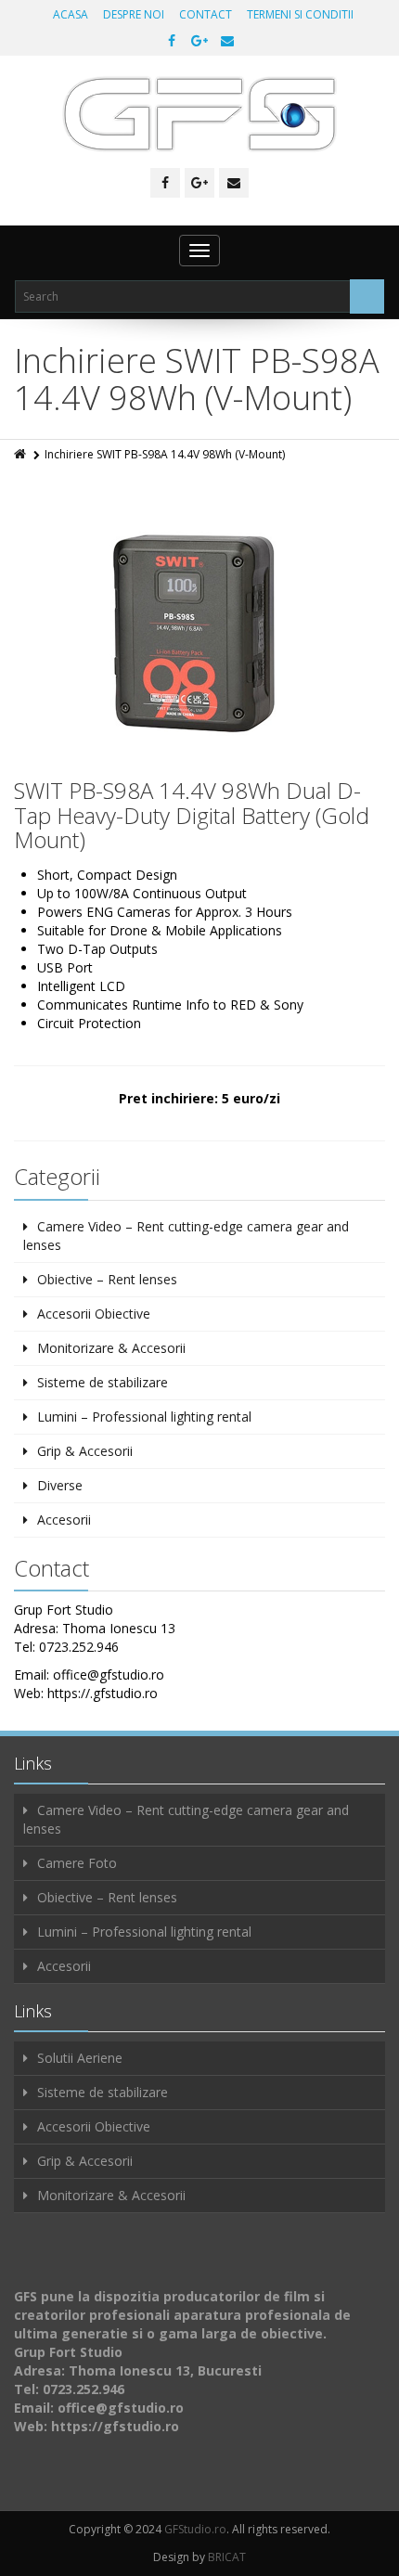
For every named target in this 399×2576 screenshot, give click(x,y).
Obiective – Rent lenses (107, 1279)
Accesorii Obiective (94, 1314)
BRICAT (227, 2557)
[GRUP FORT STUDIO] (199, 114)
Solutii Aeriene (80, 2058)
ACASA (71, 14)
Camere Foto (77, 1863)
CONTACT (206, 14)
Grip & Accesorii (85, 1451)
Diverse (60, 1485)
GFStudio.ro (195, 2529)
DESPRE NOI (134, 14)
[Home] (21, 454)
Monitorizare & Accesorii (111, 1348)
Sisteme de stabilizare (103, 1382)
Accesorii (64, 1520)
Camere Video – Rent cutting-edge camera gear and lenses (186, 1236)
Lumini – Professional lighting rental (144, 1417)
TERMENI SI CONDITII (300, 14)
